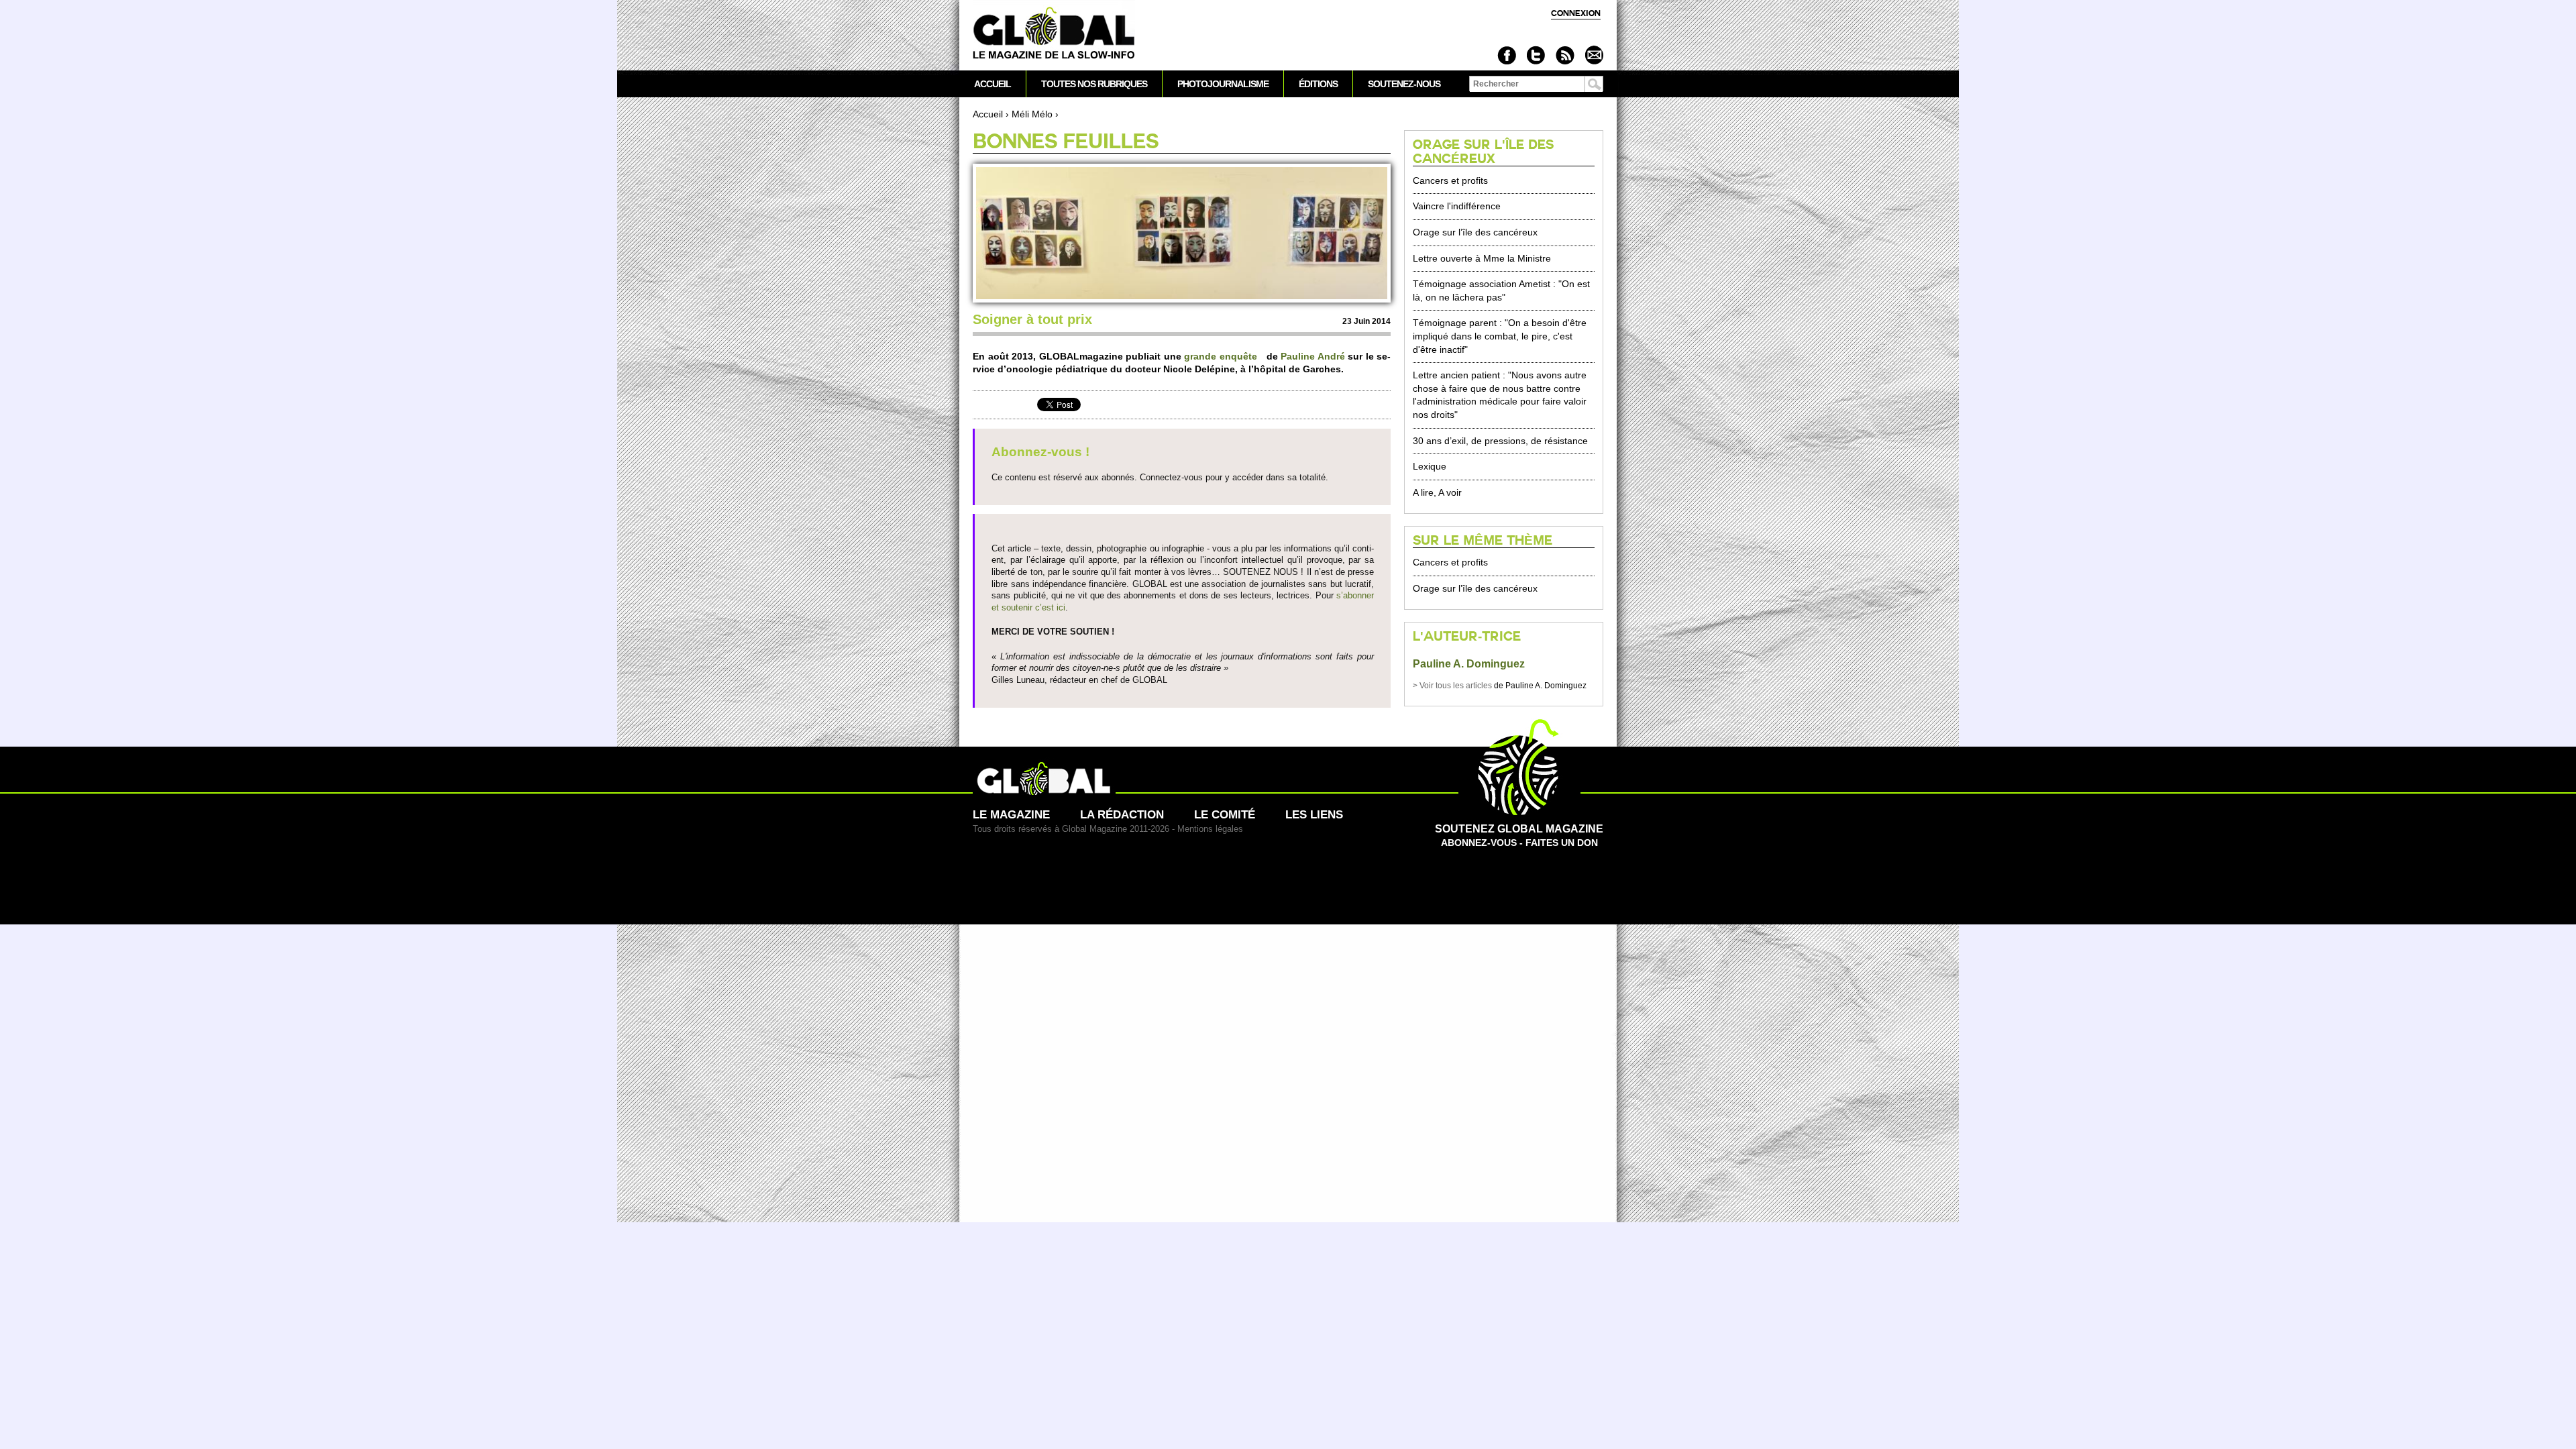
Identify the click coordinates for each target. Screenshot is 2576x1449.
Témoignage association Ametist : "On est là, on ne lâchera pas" (1501, 290)
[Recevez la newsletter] (1594, 55)
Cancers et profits (1450, 180)
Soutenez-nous (1404, 84)
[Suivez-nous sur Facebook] (1507, 55)
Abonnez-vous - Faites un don (1519, 836)
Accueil (988, 114)
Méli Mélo (1032, 114)
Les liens (1314, 815)
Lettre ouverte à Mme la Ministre (1482, 258)
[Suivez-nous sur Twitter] (1536, 55)
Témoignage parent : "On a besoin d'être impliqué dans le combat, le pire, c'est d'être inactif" (1500, 336)
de (1459, 686)
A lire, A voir (1437, 492)
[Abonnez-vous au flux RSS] (1565, 55)
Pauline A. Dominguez (1469, 664)
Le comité (1225, 815)
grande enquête (1221, 356)
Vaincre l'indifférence (1457, 206)
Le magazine (1011, 815)
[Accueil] (1054, 34)
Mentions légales (1210, 829)
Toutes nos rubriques (1094, 84)
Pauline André (1314, 356)
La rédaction (1122, 815)
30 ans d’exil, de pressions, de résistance (1500, 441)
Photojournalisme (1223, 84)
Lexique (1430, 466)
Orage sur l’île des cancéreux (1475, 232)
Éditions (1318, 84)
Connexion (1576, 13)
